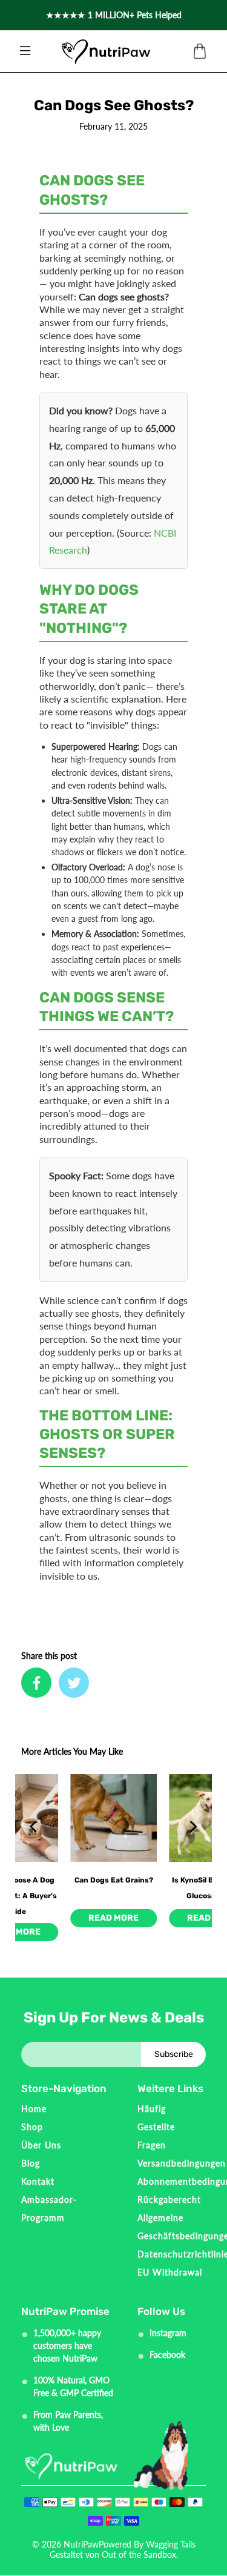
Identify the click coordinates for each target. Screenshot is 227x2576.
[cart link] (200, 51)
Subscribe (174, 2054)
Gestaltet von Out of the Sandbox (113, 2554)
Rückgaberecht (169, 2200)
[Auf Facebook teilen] (36, 1683)
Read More (113, 1918)
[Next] (192, 1826)
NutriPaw (81, 2544)
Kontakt (38, 2181)
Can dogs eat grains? (114, 1880)
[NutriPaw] (106, 51)
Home (34, 2109)
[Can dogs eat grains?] (113, 1818)
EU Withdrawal (170, 2272)
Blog (31, 2163)
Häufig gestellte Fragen (156, 2127)
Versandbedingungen (182, 2163)
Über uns (41, 2145)
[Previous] (35, 1826)
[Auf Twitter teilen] (74, 1683)
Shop (32, 2127)
